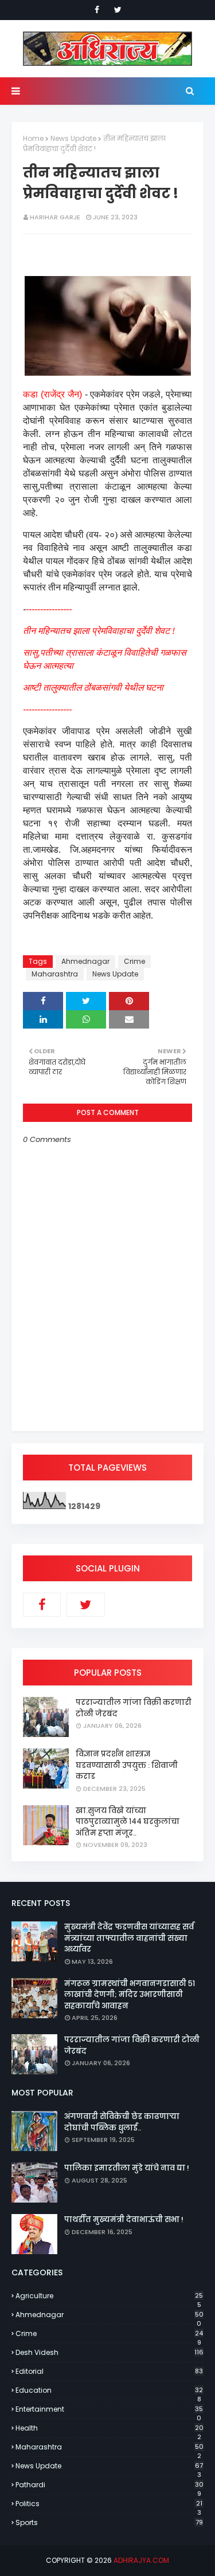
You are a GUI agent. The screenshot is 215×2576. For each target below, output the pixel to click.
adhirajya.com (141, 2560)
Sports (109, 2522)
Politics (109, 2504)
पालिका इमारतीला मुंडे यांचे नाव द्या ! (127, 2168)
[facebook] (97, 10)
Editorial (109, 2371)
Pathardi (110, 2485)
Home (33, 138)
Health (110, 2428)
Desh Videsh (110, 2352)
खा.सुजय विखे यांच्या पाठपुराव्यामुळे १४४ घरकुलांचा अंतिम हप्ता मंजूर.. (128, 1822)
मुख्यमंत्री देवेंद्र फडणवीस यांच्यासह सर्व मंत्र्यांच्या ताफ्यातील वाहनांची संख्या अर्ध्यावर (129, 1938)
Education (109, 2390)
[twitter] (118, 10)
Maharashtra (55, 974)
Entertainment (109, 2409)
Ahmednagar (85, 961)
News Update (73, 138)
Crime (134, 961)
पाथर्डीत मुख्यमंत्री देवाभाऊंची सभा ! (124, 2219)
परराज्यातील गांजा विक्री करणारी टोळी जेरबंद (134, 1708)
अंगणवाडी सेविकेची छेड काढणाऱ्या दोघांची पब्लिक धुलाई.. (122, 2122)
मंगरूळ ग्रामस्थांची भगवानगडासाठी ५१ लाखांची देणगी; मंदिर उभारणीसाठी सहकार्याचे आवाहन (130, 1995)
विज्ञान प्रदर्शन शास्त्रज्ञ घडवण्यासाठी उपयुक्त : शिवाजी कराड (127, 1765)
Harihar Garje (55, 217)
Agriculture (109, 2296)
